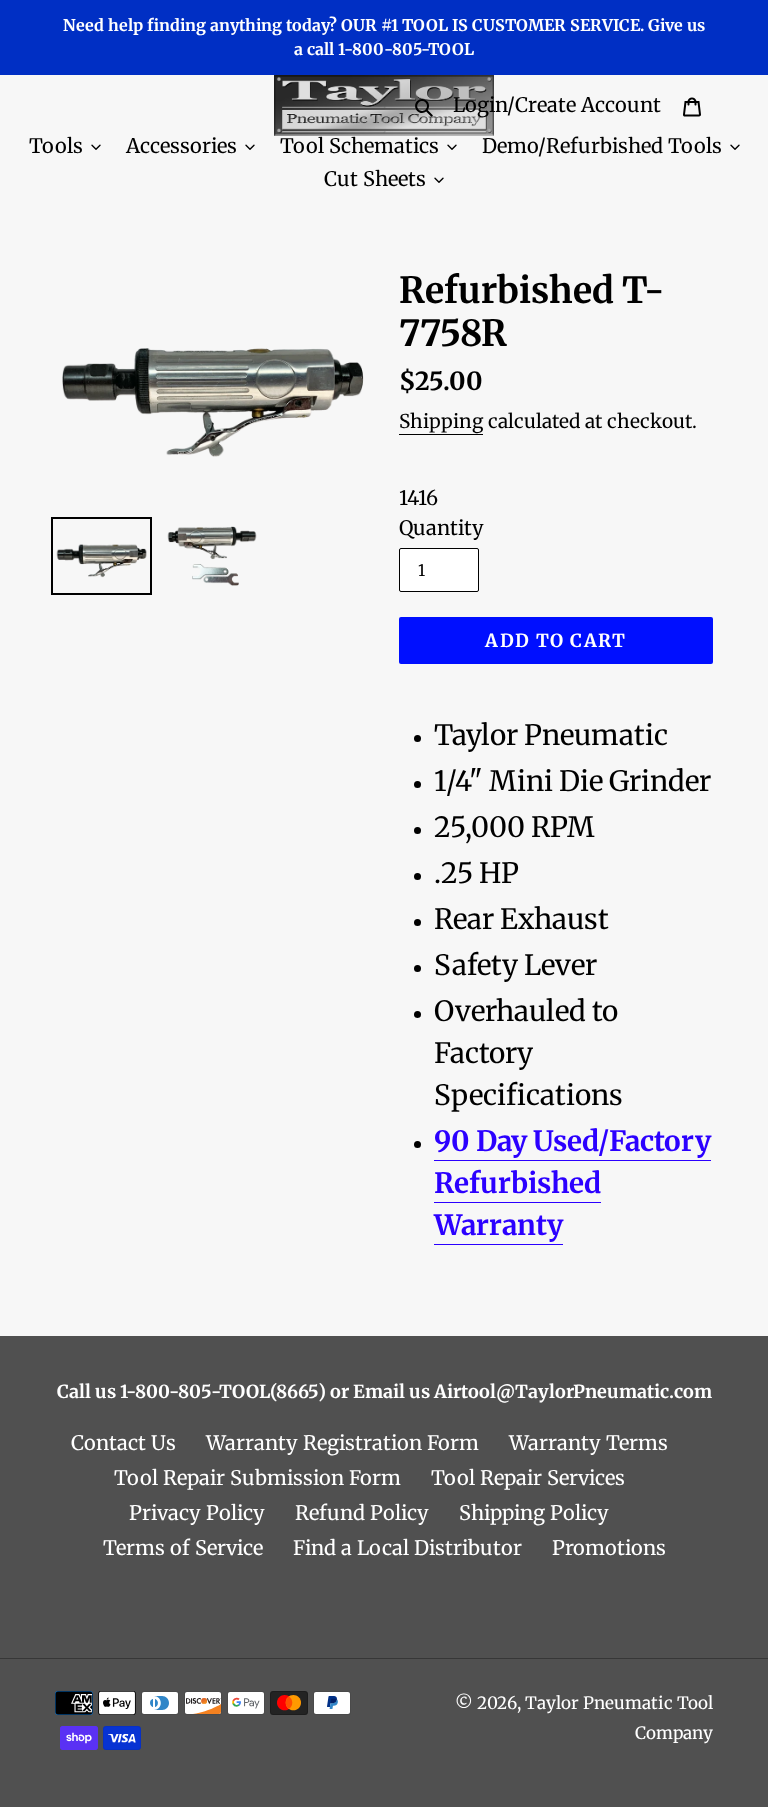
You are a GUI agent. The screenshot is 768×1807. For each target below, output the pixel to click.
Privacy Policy (197, 1512)
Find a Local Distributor (407, 1547)
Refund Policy (362, 1512)
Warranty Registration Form (342, 1442)
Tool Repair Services (528, 1477)
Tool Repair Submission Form (257, 1477)
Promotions (609, 1547)
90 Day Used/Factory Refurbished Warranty (572, 1183)
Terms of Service (183, 1547)
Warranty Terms (588, 1442)
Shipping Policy (534, 1512)
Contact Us (123, 1442)
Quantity (441, 527)
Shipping (441, 421)
